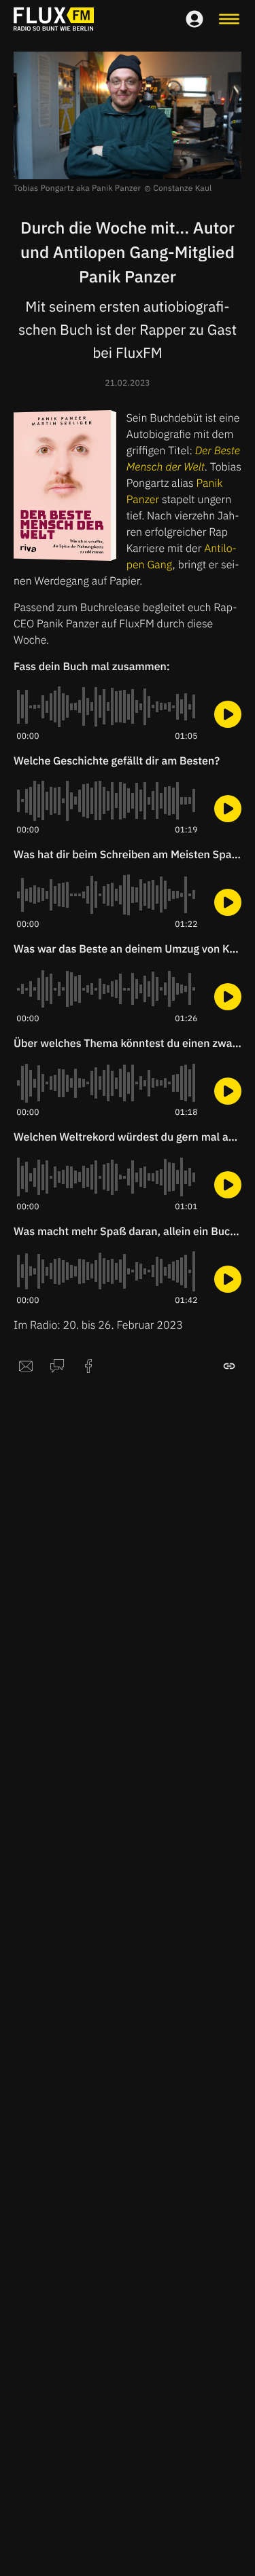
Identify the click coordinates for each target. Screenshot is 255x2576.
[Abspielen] (228, 714)
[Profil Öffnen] (194, 19)
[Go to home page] (54, 19)
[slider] (107, 707)
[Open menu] (229, 19)
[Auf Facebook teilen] (88, 1366)
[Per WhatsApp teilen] (57, 1366)
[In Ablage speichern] (229, 1366)
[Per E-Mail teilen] (26, 1366)
